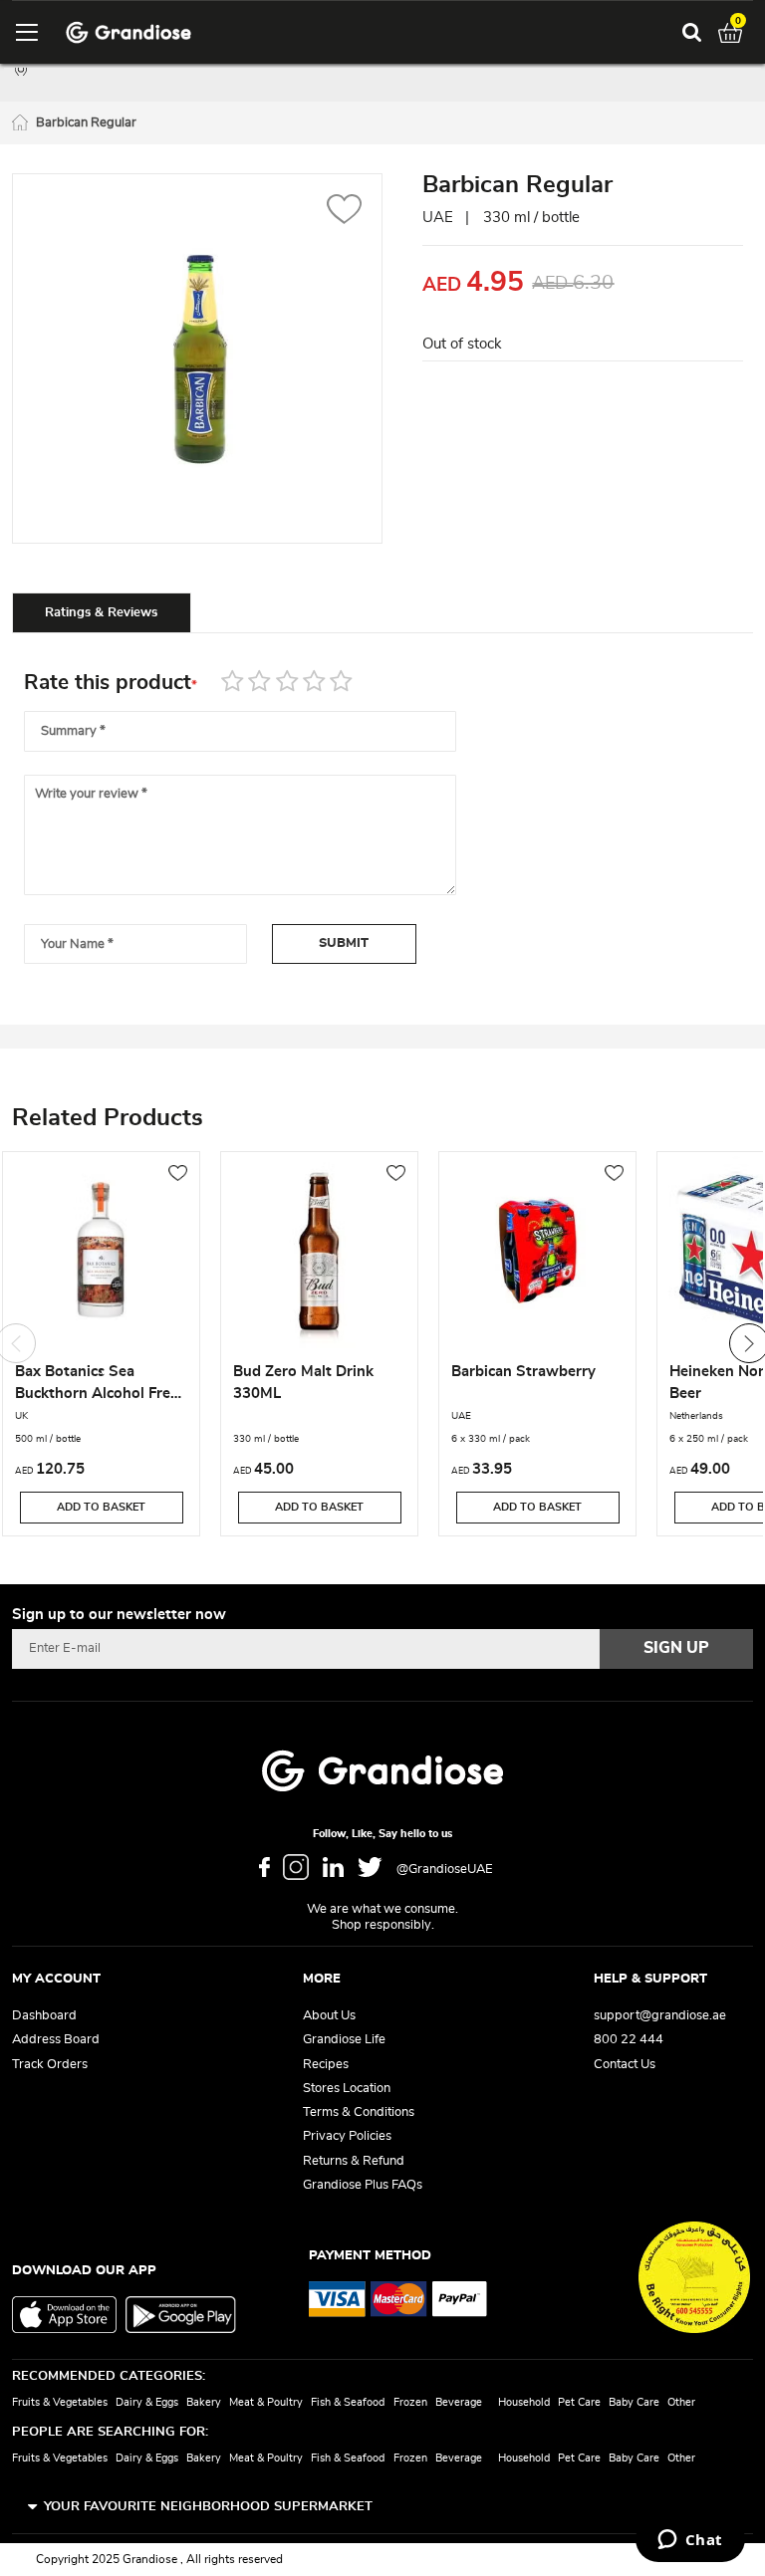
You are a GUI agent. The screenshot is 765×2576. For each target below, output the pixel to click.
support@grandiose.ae (660, 2016)
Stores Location (347, 2089)
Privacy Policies (347, 2136)
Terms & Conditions (359, 2112)
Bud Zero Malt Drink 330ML (303, 1383)
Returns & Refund (354, 2161)
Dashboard (44, 2016)
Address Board (56, 2040)
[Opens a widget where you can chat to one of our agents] (690, 2541)
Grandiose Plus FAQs (363, 2185)
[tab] (102, 612)
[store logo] (128, 32)
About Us (329, 2016)
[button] (344, 212)
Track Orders (50, 2065)
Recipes (326, 2065)
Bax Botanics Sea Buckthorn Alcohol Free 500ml (97, 1385)
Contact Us (625, 2065)
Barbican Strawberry (523, 1372)
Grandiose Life (344, 2040)
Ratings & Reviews (101, 613)
